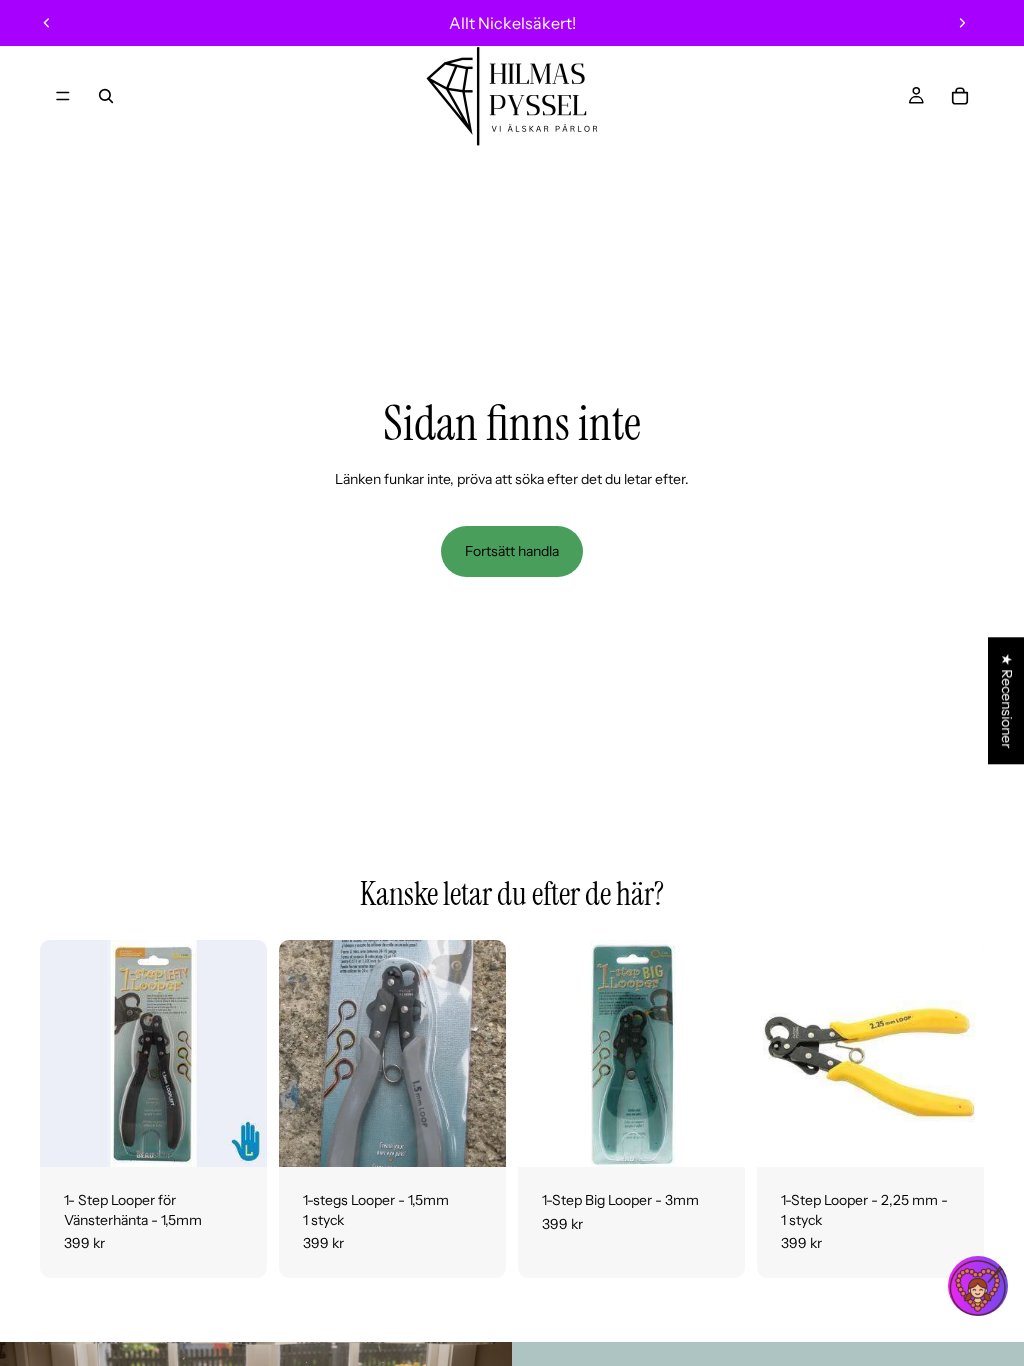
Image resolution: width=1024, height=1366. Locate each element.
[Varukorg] (960, 96)
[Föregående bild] (47, 23)
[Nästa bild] (962, 23)
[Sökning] (106, 96)
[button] (978, 1286)
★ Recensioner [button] (1007, 700)
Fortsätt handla (512, 551)
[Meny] (63, 96)
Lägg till (253, 1136)
